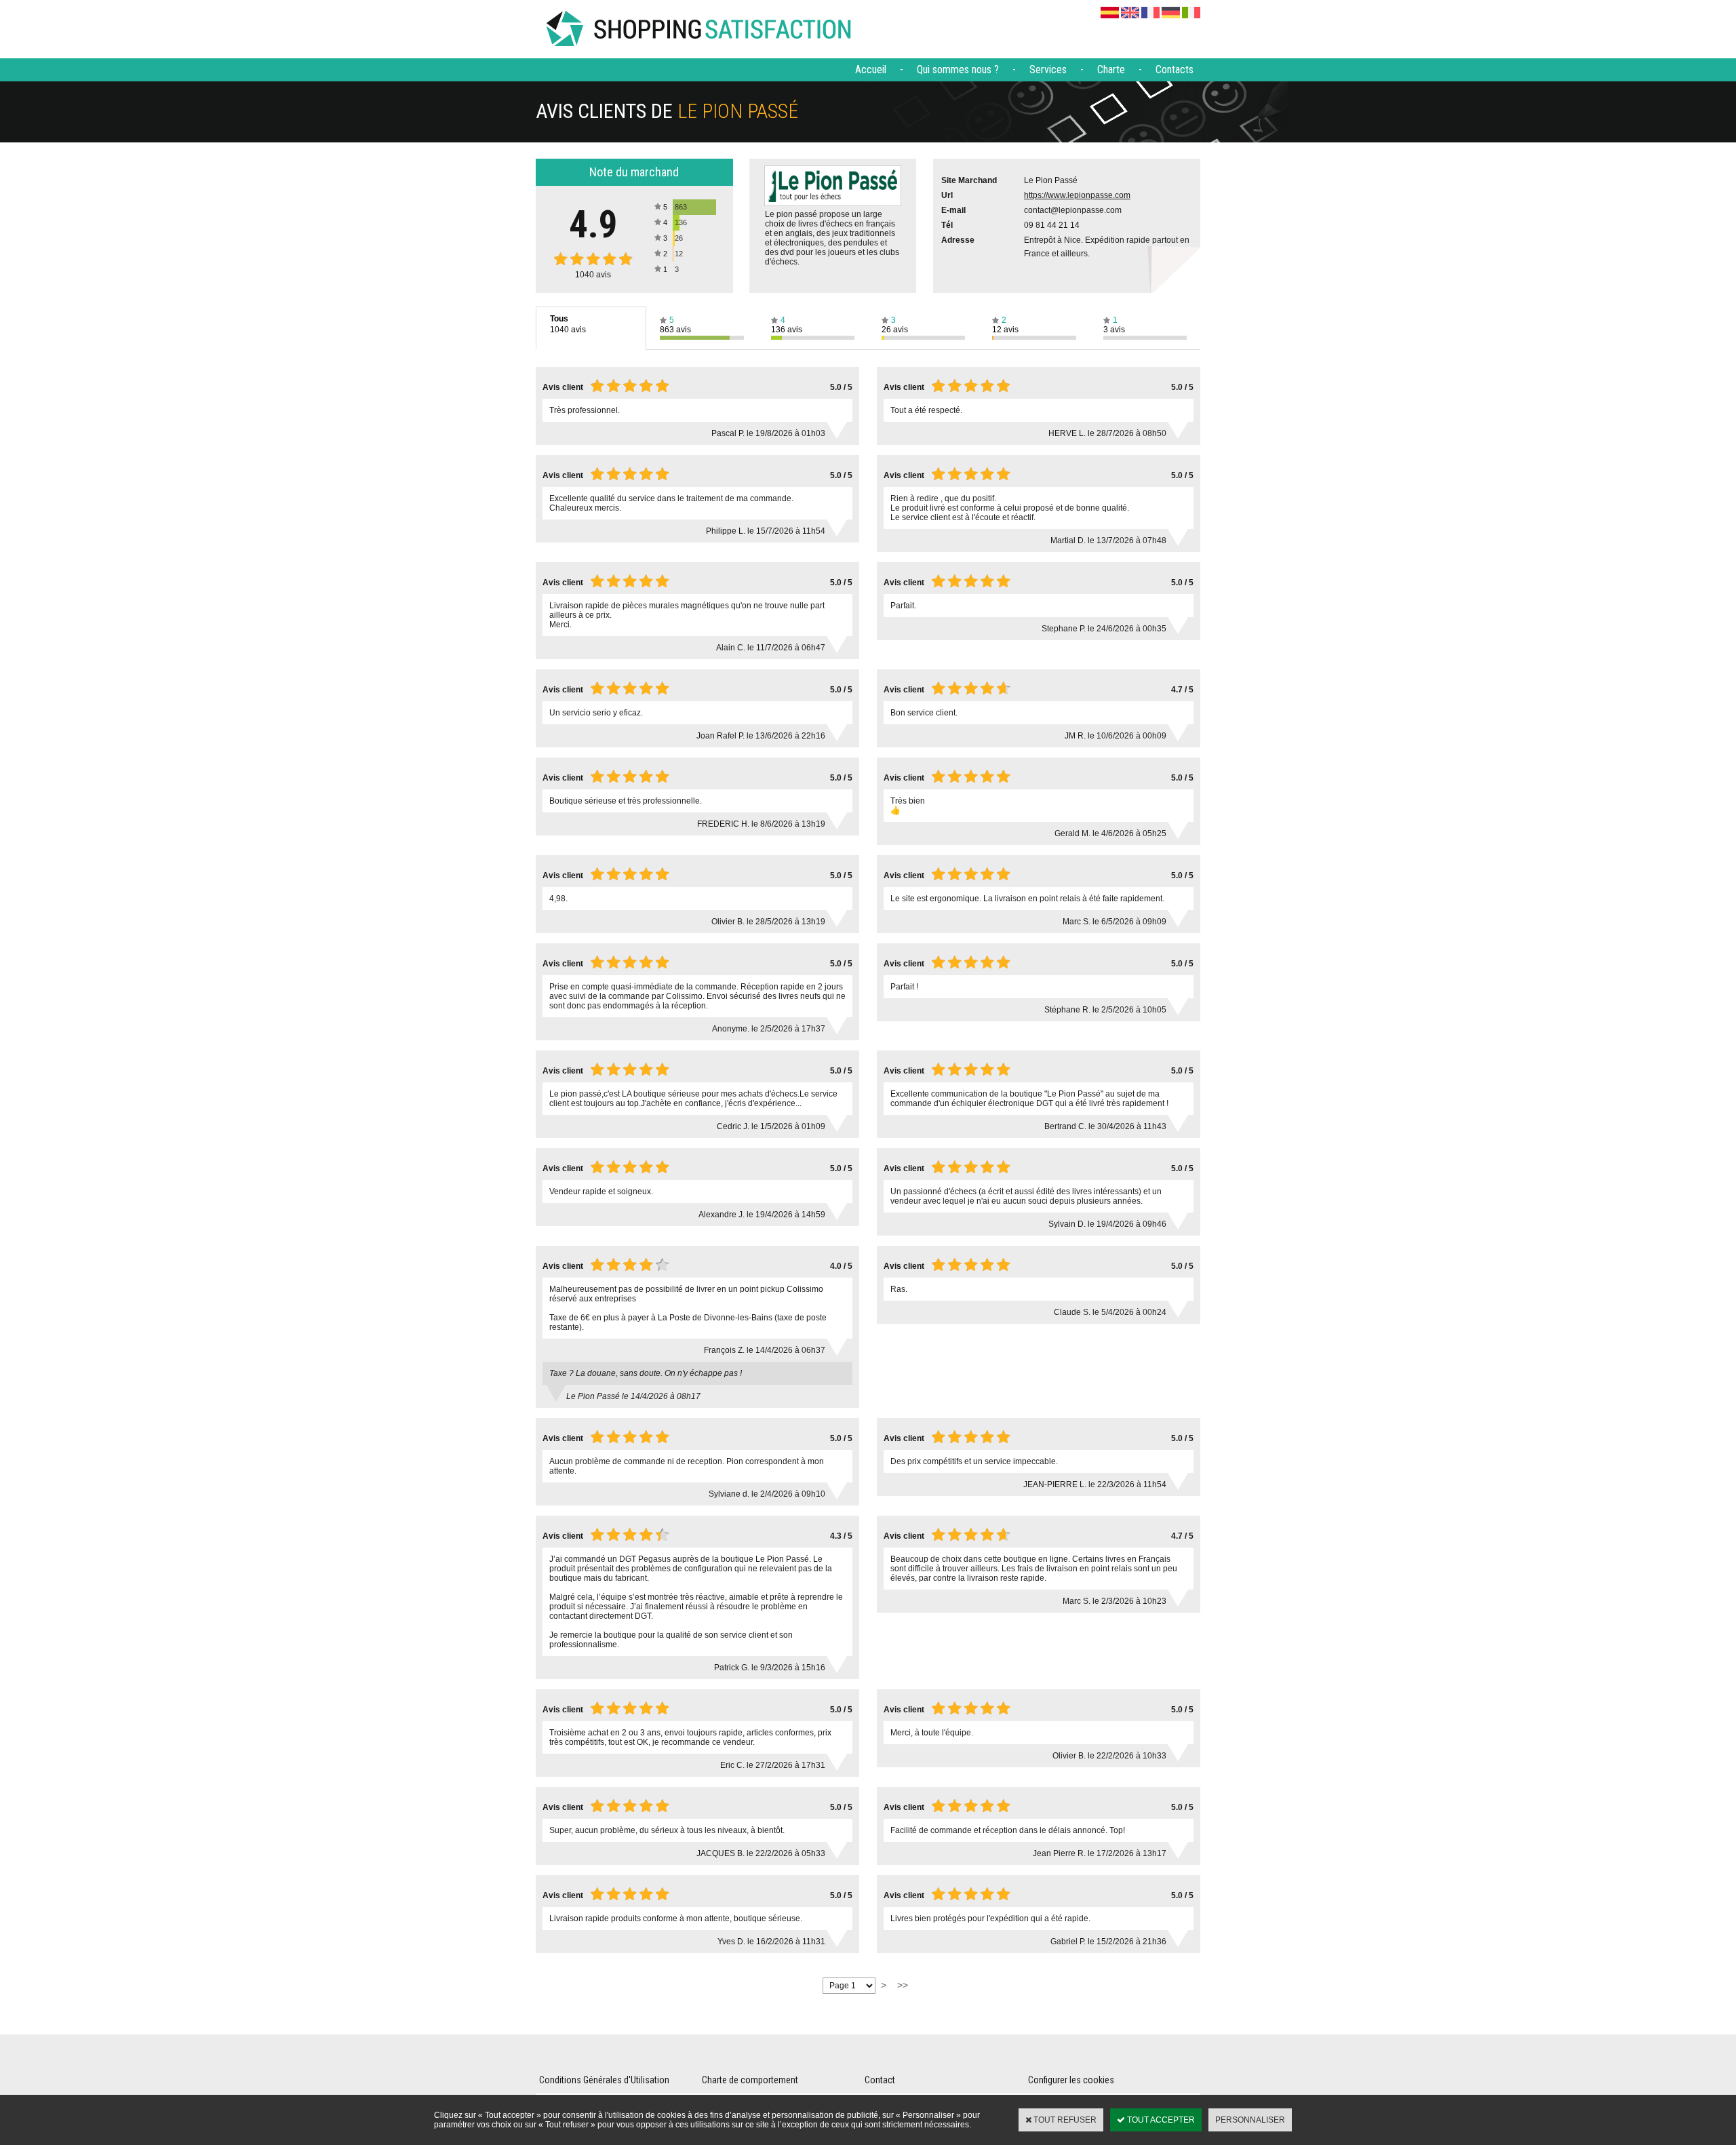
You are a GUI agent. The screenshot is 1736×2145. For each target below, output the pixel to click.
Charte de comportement (750, 2080)
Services (1048, 70)
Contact (880, 2080)
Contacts (1175, 70)
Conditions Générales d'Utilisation (604, 2080)
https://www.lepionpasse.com (1077, 195)
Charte (1111, 70)
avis (593, 275)
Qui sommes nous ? (958, 70)
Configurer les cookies (1071, 2080)
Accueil (871, 70)
